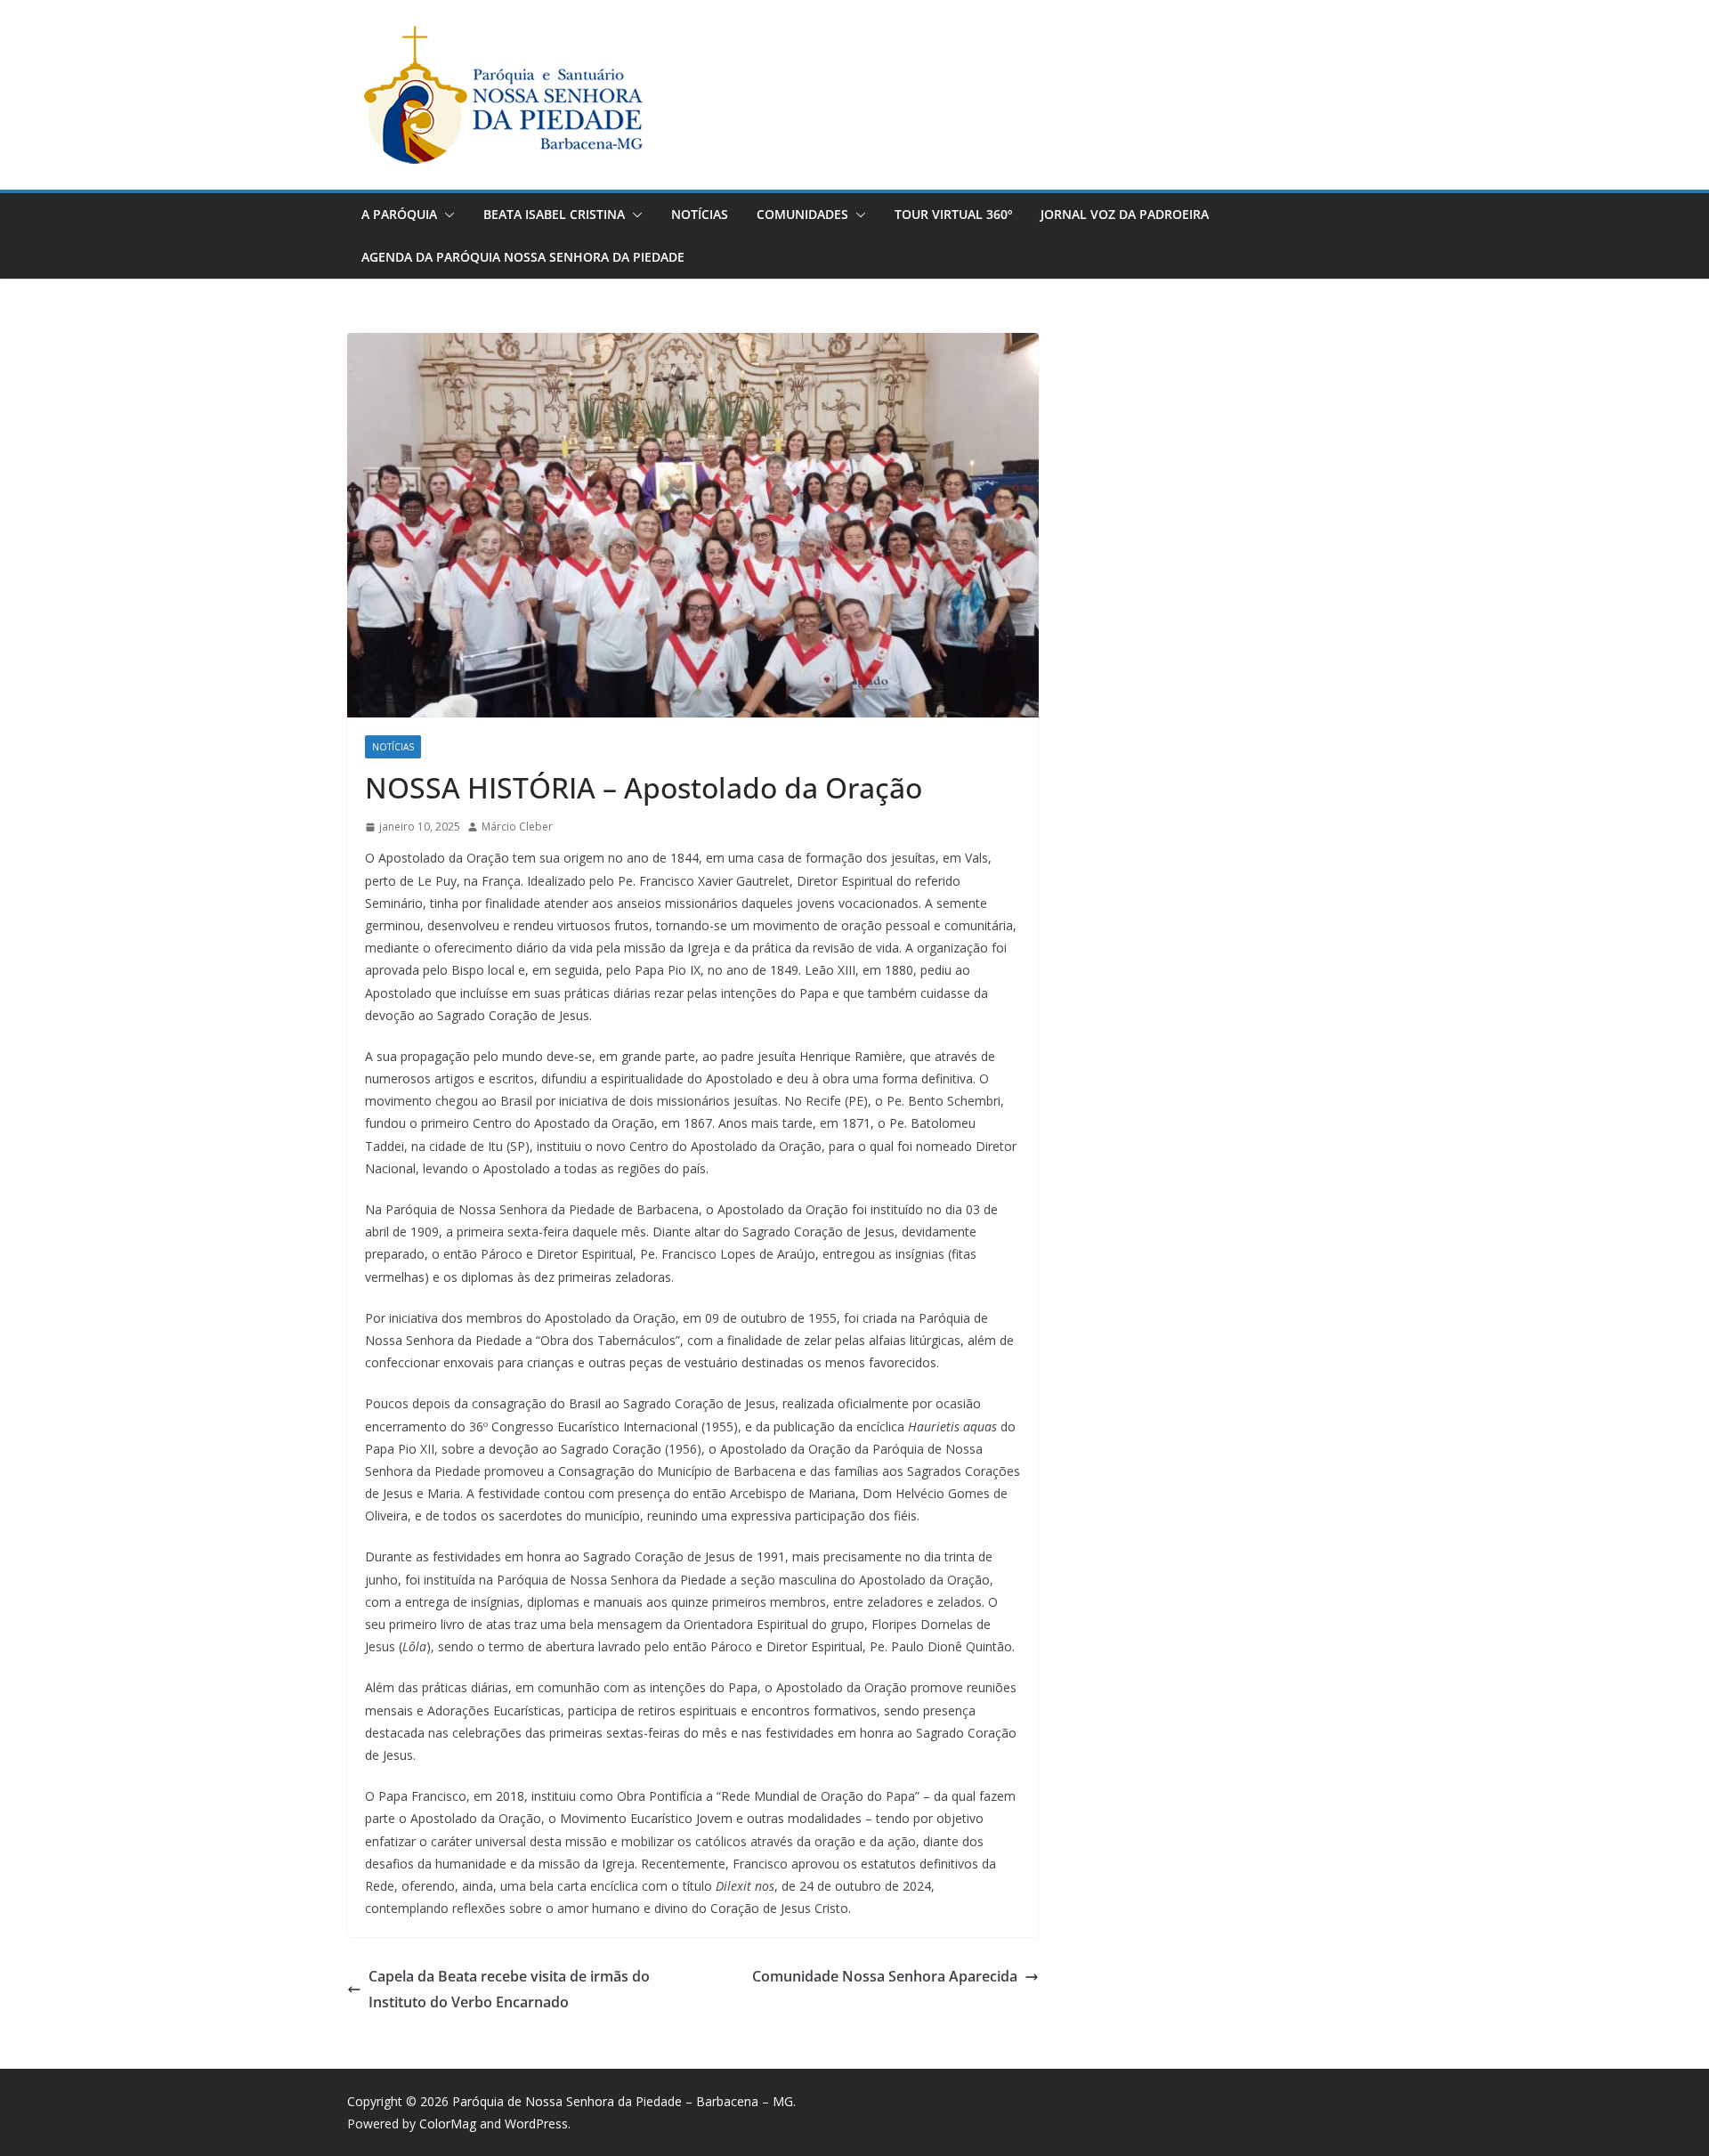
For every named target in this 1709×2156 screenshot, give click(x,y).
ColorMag (448, 2124)
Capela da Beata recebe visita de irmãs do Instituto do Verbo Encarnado (509, 1989)
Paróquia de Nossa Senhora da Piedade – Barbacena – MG (623, 2101)
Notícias (700, 214)
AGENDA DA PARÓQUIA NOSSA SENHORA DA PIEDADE (523, 257)
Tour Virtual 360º (953, 214)
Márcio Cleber (517, 827)
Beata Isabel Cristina (554, 214)
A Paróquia (399, 214)
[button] (446, 215)
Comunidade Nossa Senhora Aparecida (885, 1976)
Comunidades (802, 214)
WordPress (536, 2124)
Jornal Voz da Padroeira (1125, 214)
